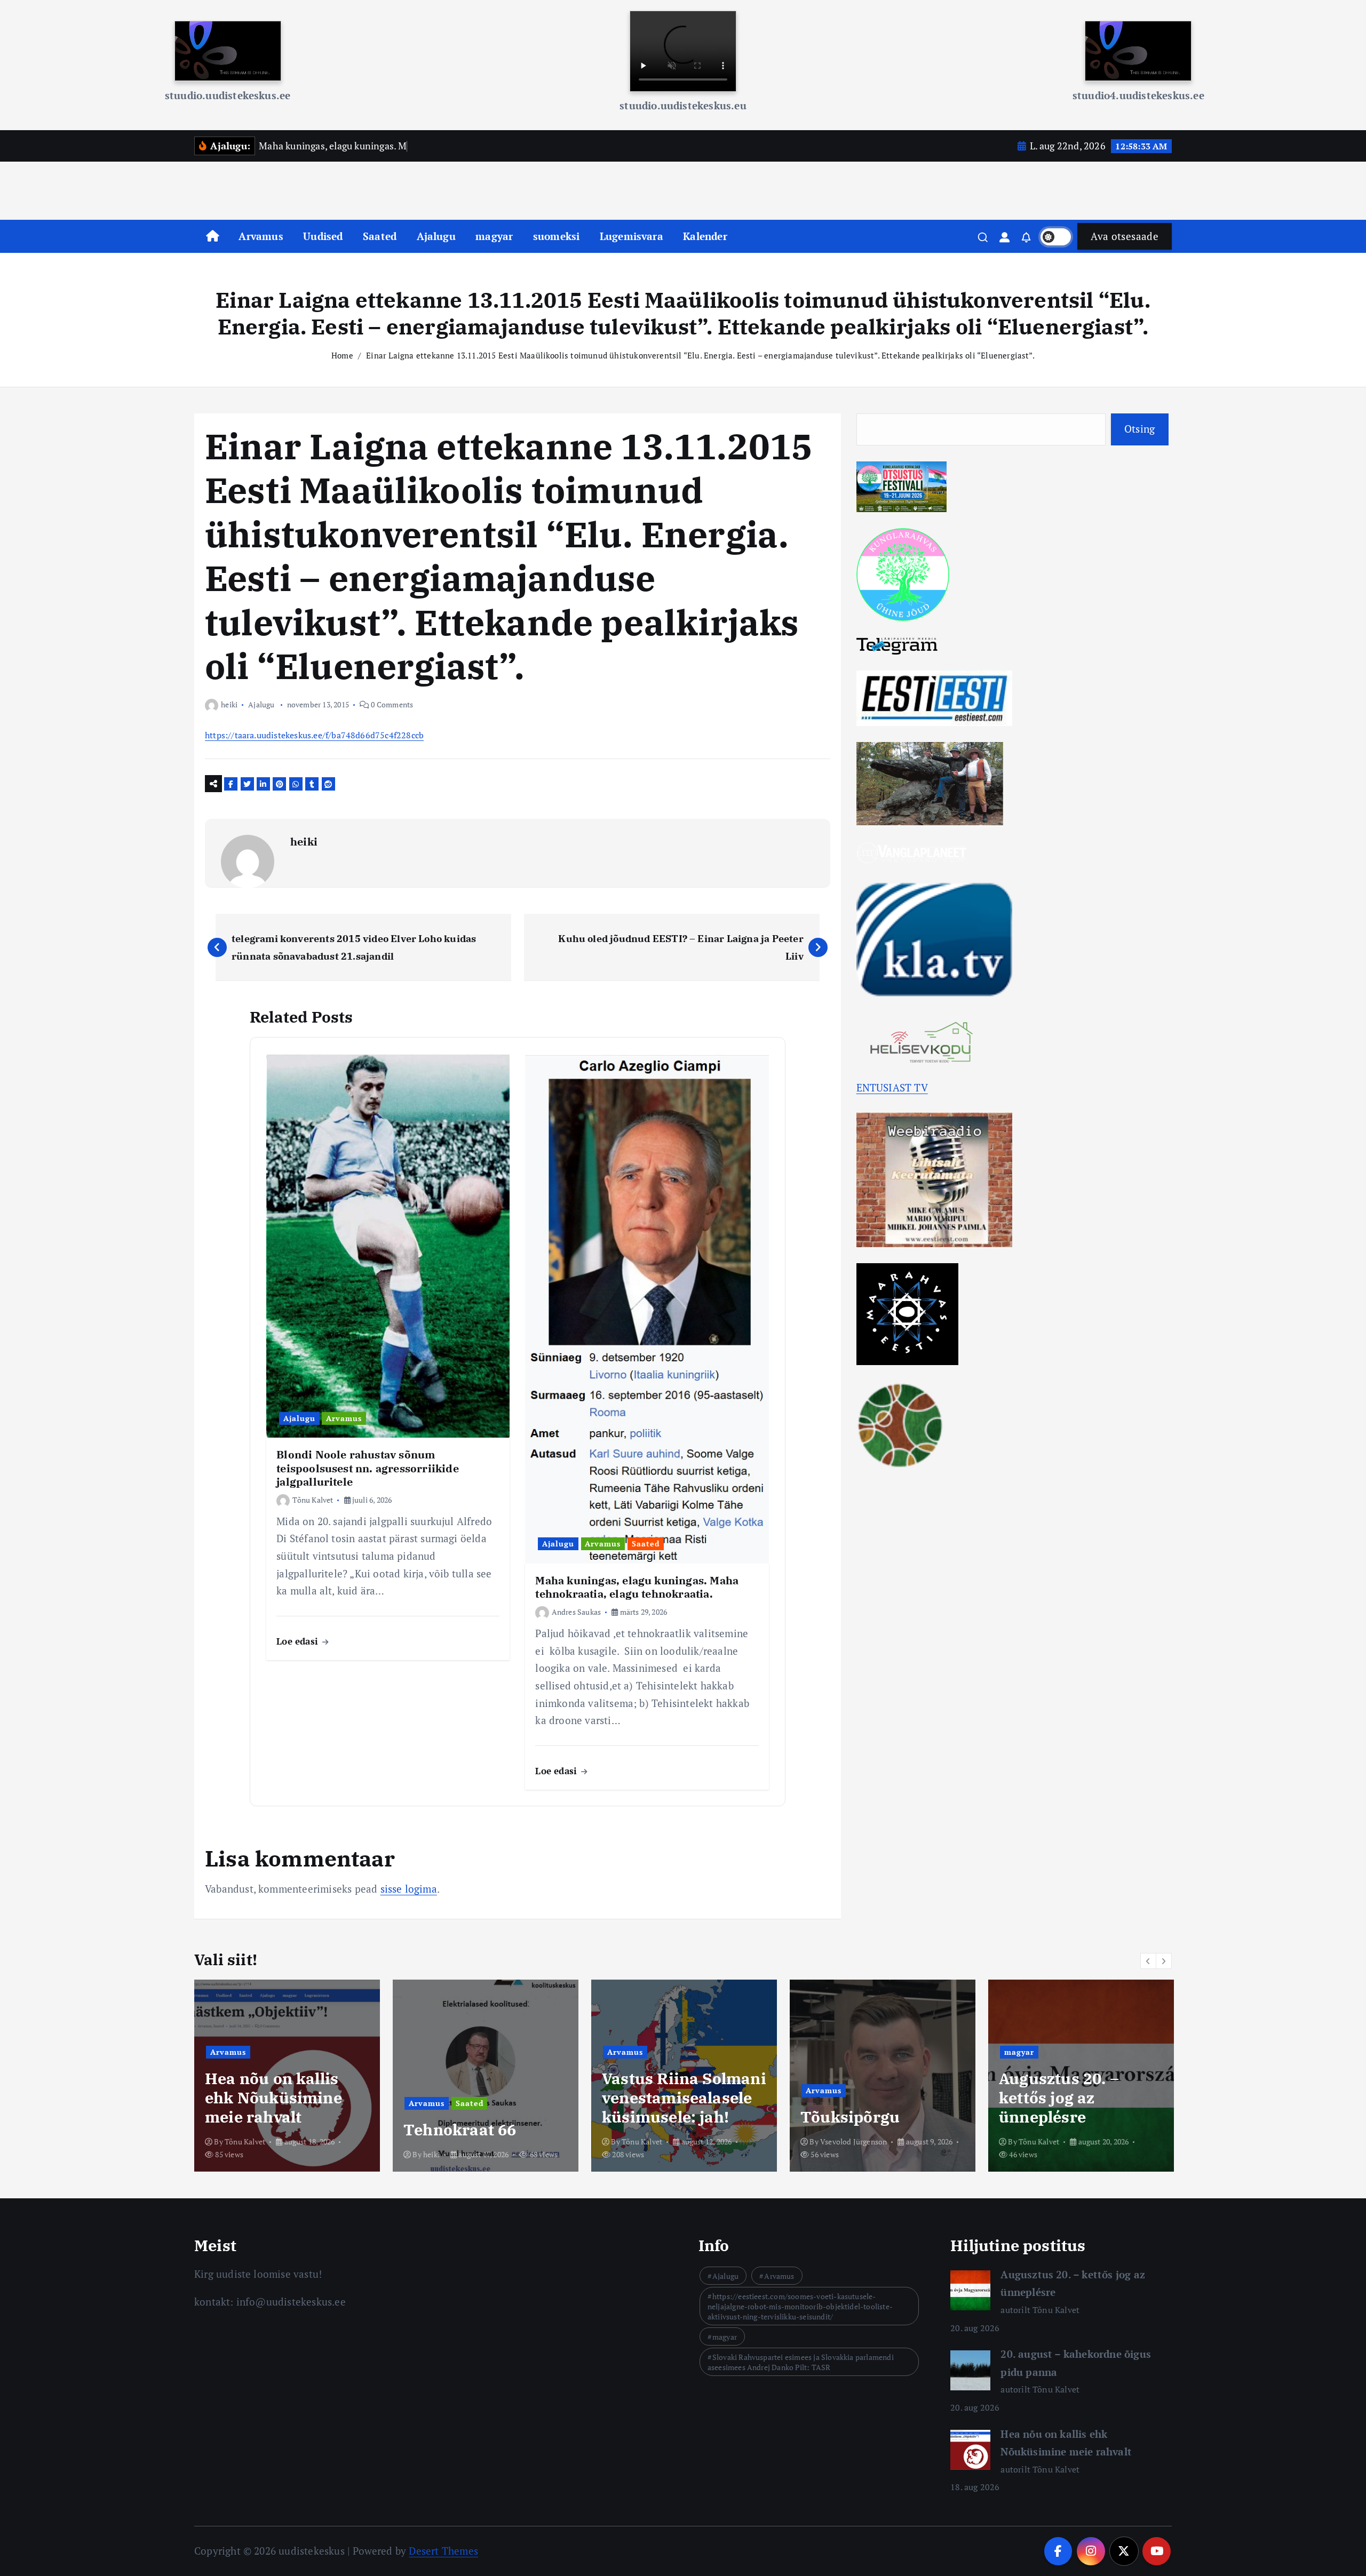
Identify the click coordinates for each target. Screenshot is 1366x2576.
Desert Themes (443, 2551)
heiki (229, 704)
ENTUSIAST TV (892, 1087)
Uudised (323, 236)
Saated (380, 236)
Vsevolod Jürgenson (655, 2142)
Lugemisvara (632, 236)
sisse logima (409, 1889)
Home (342, 355)
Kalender (705, 236)
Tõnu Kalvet (313, 1500)
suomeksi (557, 236)
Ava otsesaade (1125, 236)
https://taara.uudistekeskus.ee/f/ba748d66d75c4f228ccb (314, 735)
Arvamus (261, 236)
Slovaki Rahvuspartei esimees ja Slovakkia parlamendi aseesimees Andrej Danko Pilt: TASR (801, 2362)
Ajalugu (436, 236)
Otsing (1140, 429)
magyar (494, 236)
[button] (1148, 1961)
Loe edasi (299, 1641)
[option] (287, 2076)
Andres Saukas (576, 1612)
